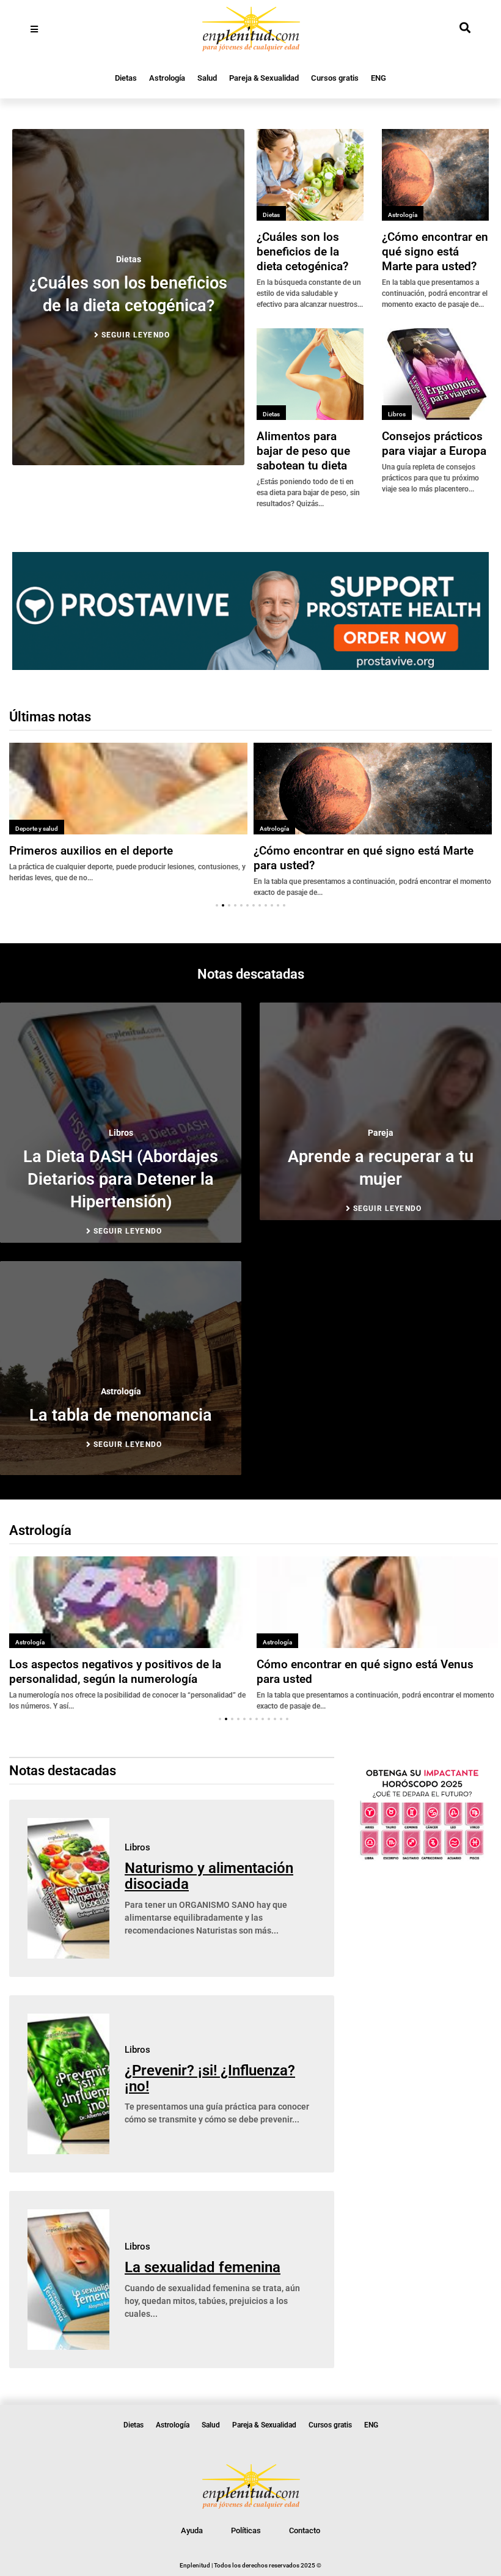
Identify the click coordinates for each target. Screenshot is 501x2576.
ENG (378, 78)
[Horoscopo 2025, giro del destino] (422, 1858)
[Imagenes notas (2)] (250, 666)
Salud (207, 78)
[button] (217, 905)
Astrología (167, 78)
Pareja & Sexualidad (264, 78)
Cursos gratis (335, 78)
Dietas (126, 78)
